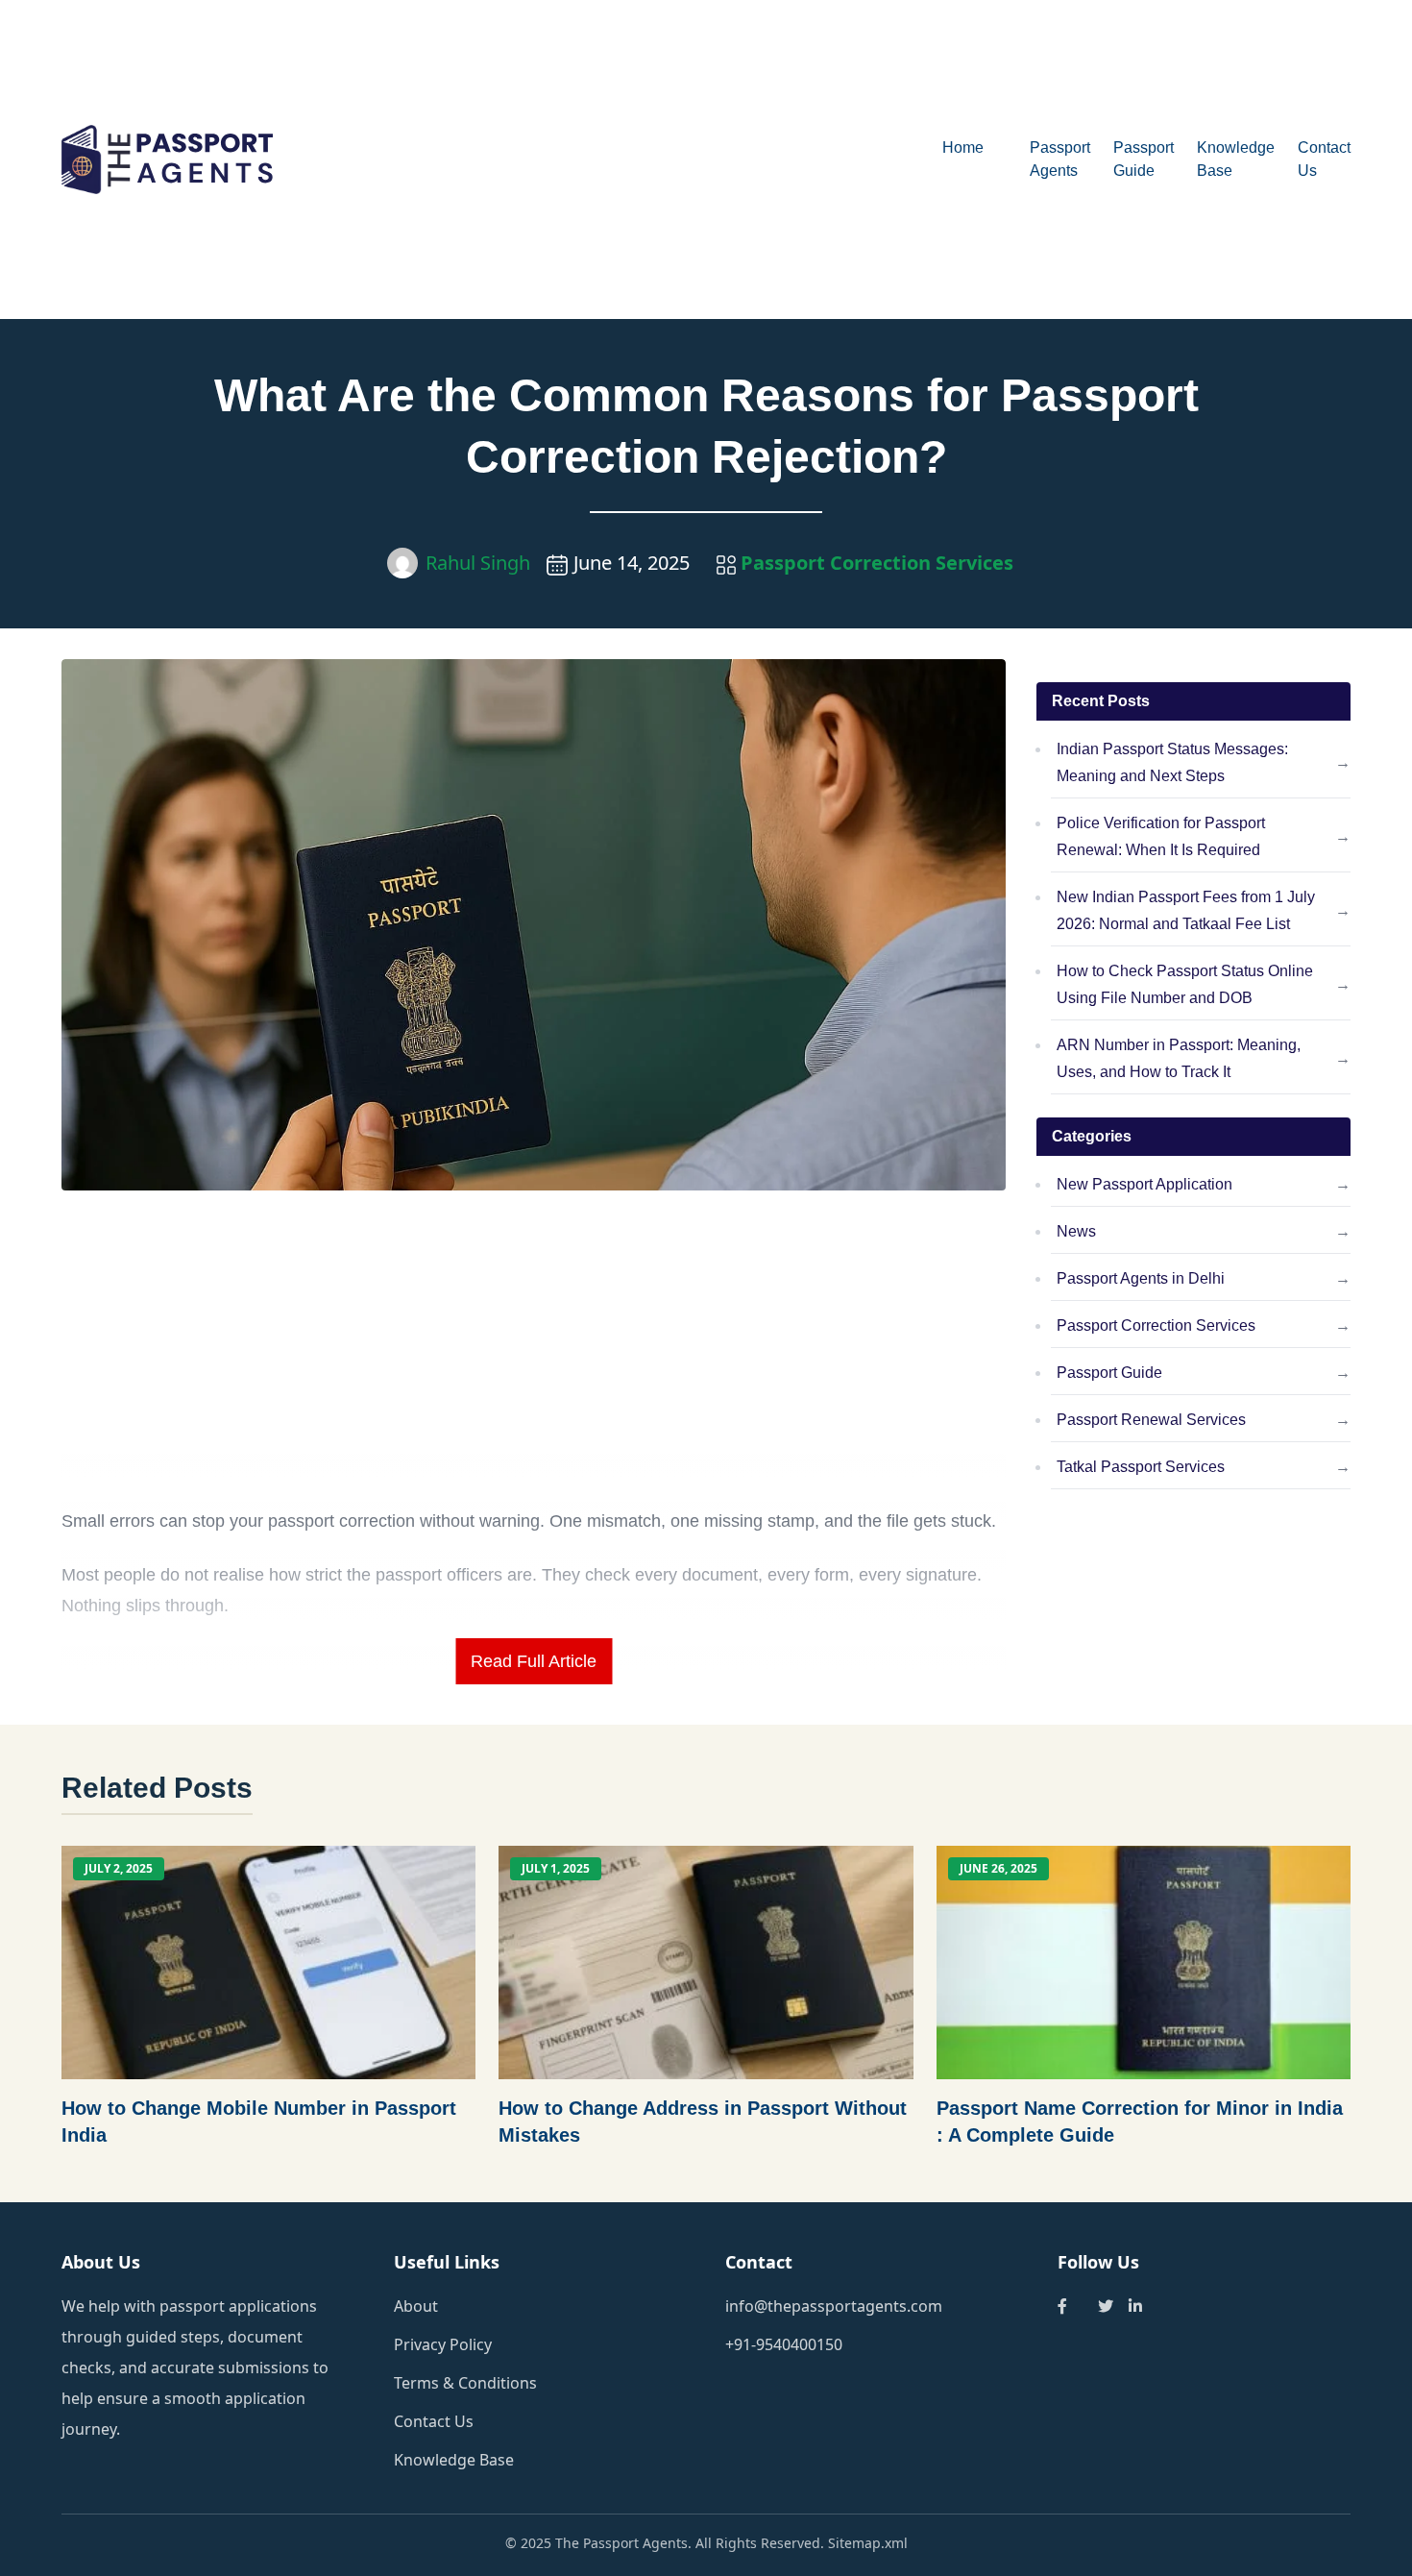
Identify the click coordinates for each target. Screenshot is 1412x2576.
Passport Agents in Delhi (1141, 1278)
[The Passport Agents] (223, 160)
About (416, 2306)
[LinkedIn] (1135, 2306)
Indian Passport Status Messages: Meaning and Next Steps (1172, 762)
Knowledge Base (454, 2460)
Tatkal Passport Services (1141, 1467)
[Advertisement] (663, 159)
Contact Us (434, 2421)
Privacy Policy (443, 2344)
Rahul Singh (478, 563)
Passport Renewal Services (1151, 1420)
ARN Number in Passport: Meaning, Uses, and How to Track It (1179, 1058)
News (1076, 1231)
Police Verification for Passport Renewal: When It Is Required (1161, 836)
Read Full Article (534, 1661)
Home (963, 147)
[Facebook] (1062, 2306)
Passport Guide (1109, 1373)
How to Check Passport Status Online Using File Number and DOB (1185, 984)
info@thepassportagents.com (834, 2306)
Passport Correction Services (875, 563)
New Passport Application (1144, 1184)
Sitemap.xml (868, 2543)
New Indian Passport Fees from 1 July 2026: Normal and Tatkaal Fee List (1186, 910)
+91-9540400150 (784, 2344)
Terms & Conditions (465, 2383)
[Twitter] (1106, 2306)
